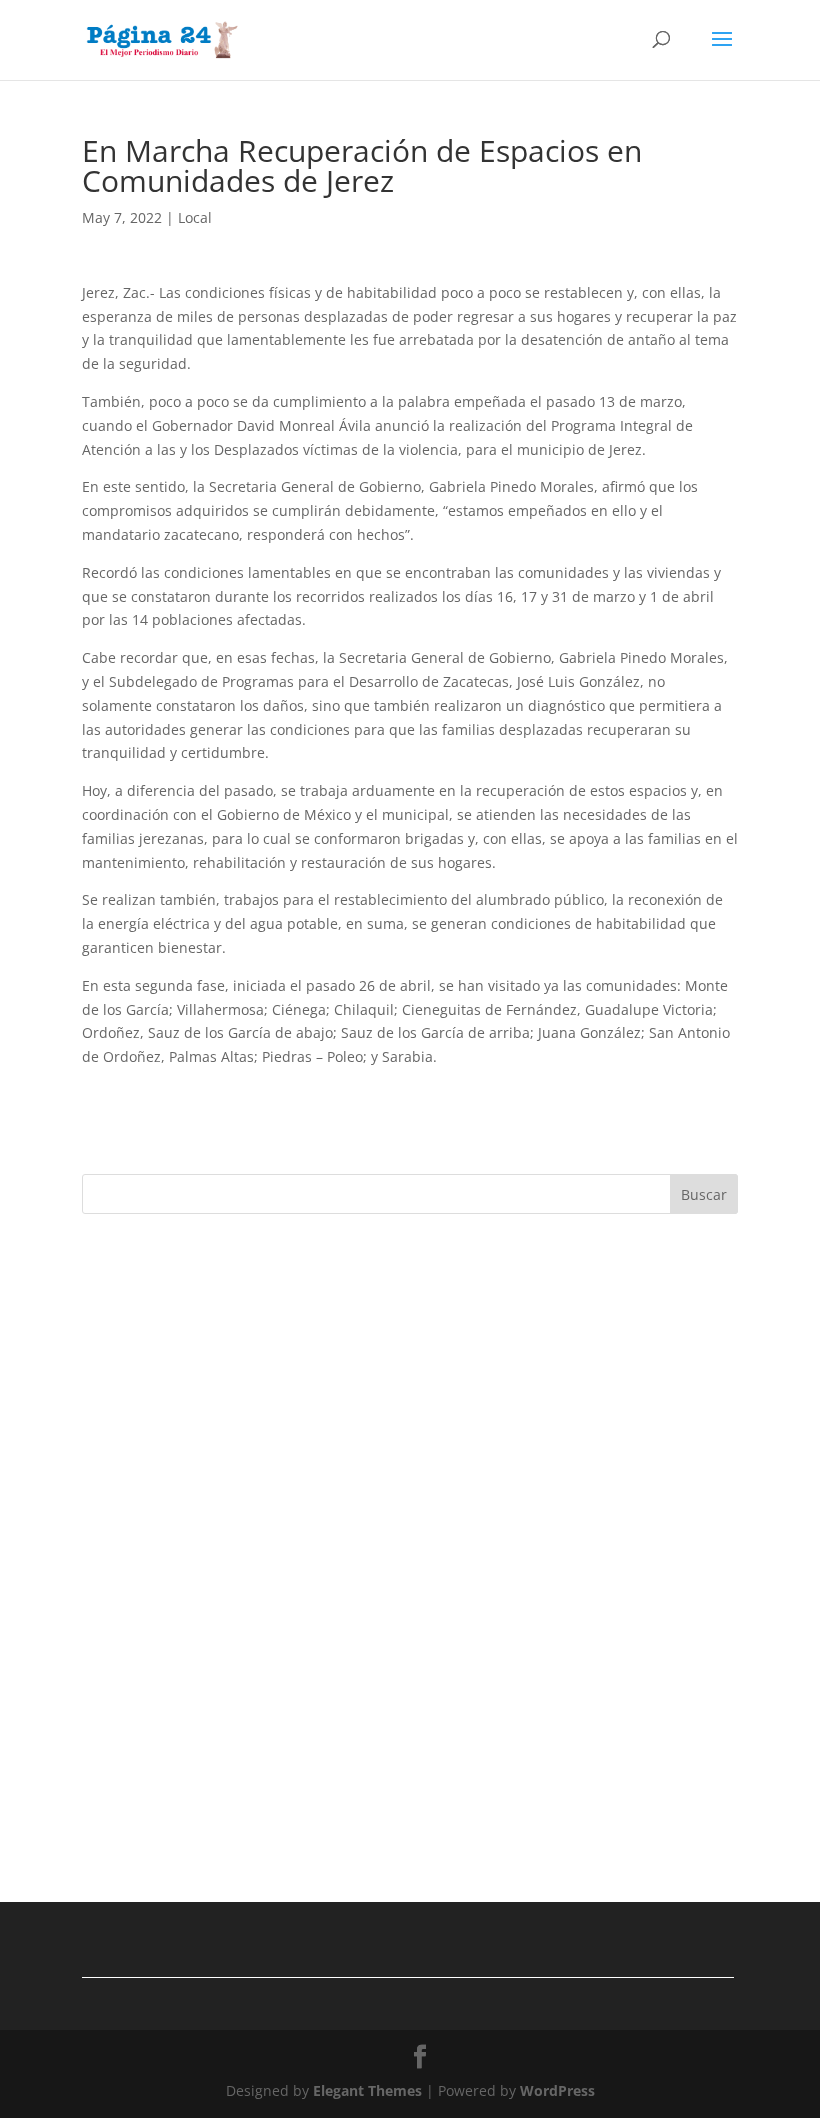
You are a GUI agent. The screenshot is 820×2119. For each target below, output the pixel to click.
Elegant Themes (367, 2090)
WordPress (557, 2090)
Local (195, 217)
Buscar (704, 1194)
